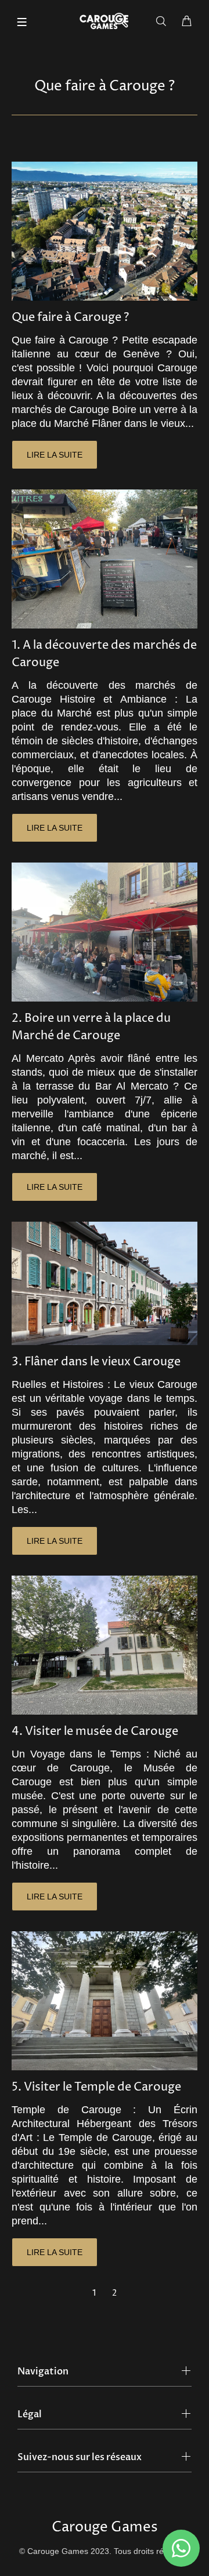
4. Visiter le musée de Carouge (95, 1732)
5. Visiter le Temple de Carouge (96, 2087)
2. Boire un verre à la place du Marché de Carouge (91, 1027)
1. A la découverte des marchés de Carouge (104, 654)
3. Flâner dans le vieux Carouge (96, 1362)
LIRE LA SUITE (55, 455)
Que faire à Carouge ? (70, 318)
